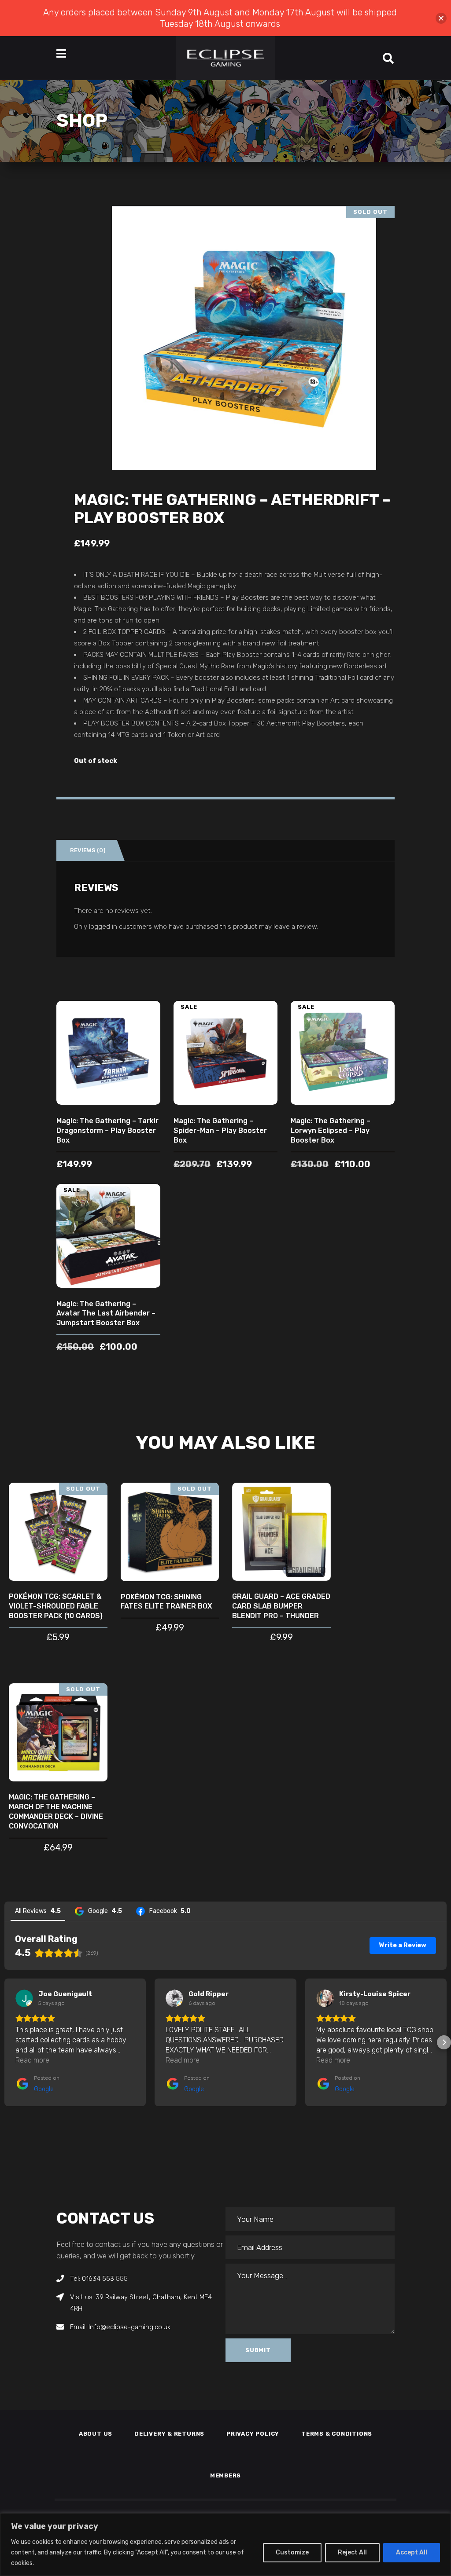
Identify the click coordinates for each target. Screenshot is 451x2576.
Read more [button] (32, 2060)
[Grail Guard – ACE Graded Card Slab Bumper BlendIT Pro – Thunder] (281, 1532)
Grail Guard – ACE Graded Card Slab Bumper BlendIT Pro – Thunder (281, 1606)
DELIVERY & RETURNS (169, 2434)
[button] (7, 2042)
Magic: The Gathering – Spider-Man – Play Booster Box (220, 1130)
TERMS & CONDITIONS (337, 2434)
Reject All (352, 2552)
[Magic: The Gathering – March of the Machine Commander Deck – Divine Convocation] (58, 1733)
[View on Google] (24, 1998)
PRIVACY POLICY (253, 2434)
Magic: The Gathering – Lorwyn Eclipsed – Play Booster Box (331, 1130)
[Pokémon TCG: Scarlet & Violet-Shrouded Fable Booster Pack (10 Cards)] (58, 1532)
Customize (292, 2552)
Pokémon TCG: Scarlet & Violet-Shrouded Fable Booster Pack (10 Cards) (56, 1606)
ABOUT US (96, 2434)
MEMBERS (225, 2475)
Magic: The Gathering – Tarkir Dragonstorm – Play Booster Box (107, 1130)
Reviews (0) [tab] (88, 850)
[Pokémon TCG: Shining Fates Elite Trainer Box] (170, 1532)
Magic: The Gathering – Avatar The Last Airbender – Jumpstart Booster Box (106, 1314)
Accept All (412, 2552)
